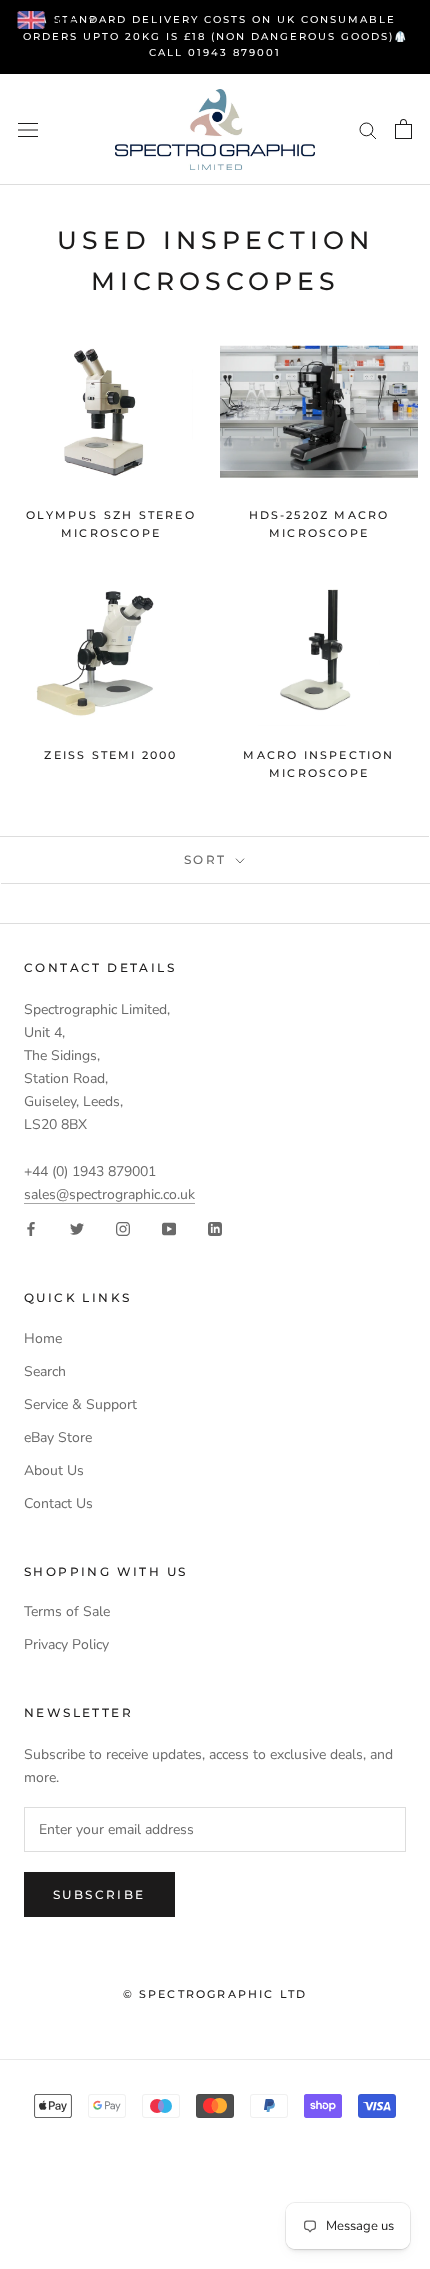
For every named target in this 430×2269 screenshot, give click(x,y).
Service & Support (80, 1404)
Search (45, 1371)
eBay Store (58, 1437)
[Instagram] (123, 1228)
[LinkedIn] (215, 1228)
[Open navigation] (28, 129)
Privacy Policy (66, 1644)
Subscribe (99, 1894)
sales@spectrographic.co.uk (109, 1194)
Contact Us (58, 1503)
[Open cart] (403, 129)
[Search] (368, 129)
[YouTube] (169, 1228)
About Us (54, 1470)
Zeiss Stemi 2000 (110, 755)
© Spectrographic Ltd (215, 1994)
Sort (208, 859)
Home (43, 1338)
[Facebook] (31, 1228)
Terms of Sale (67, 1611)
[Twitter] (77, 1228)
